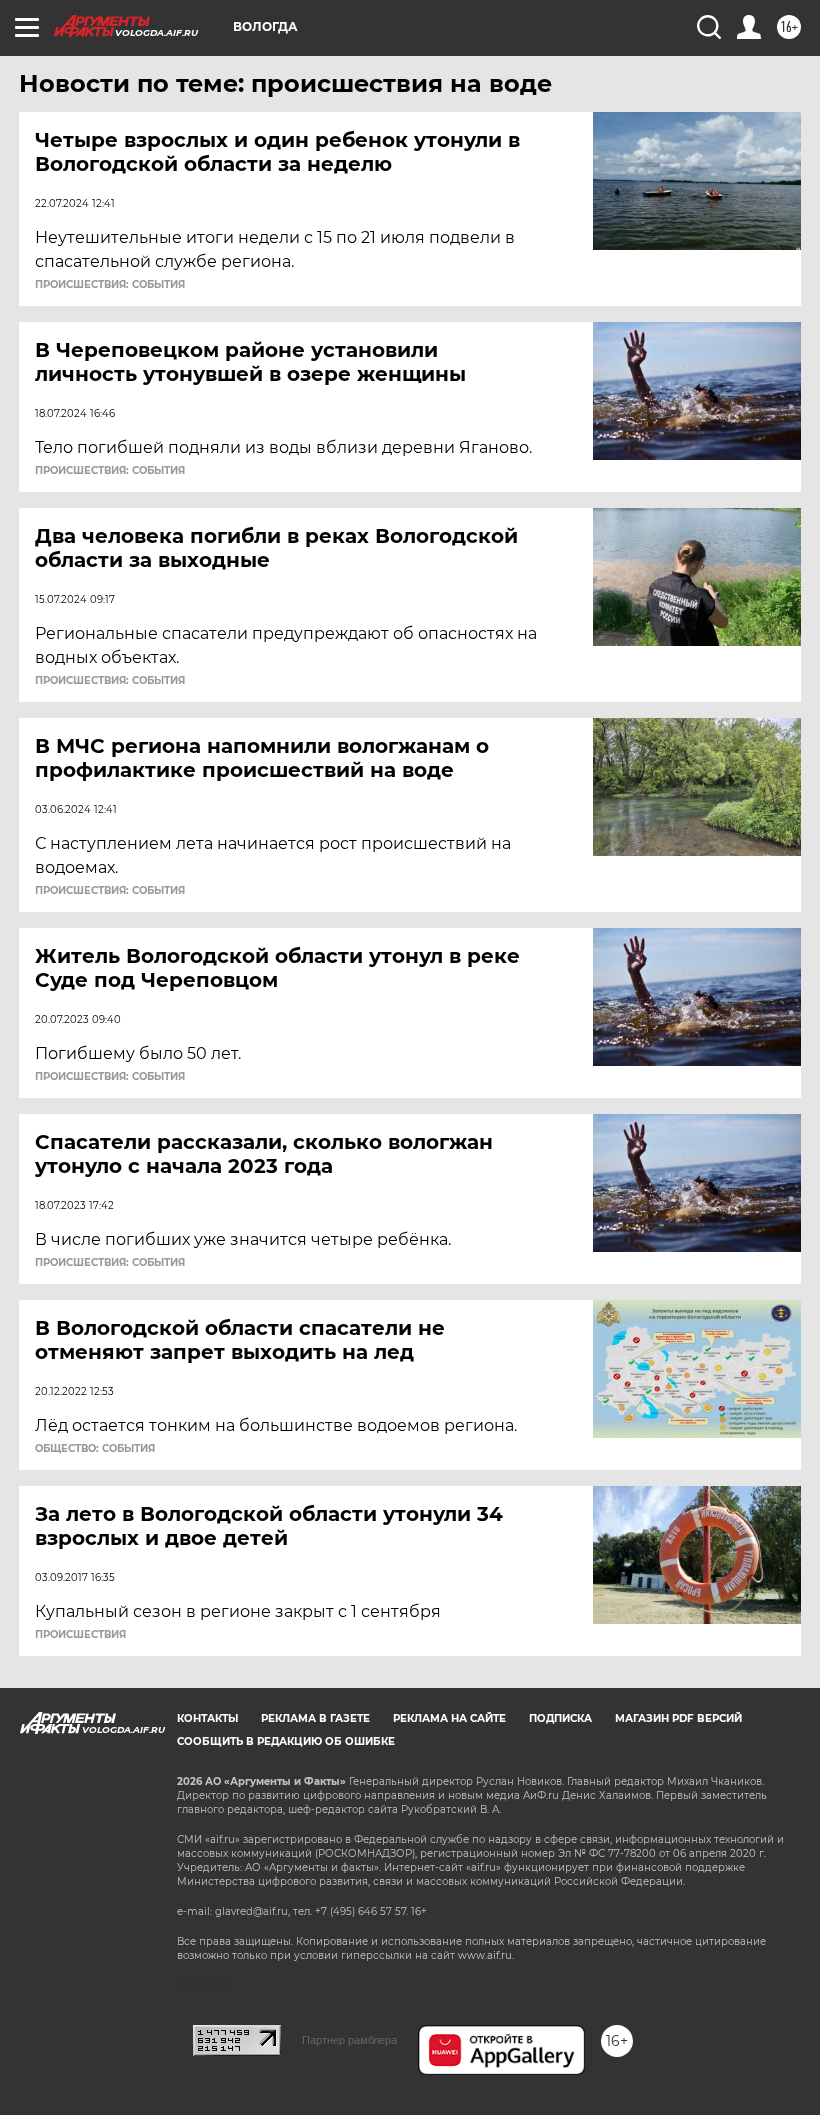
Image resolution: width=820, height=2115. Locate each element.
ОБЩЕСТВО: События (95, 1449)
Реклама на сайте (449, 1718)
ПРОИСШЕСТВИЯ (80, 1635)
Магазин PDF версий (678, 1718)
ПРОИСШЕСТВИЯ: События (110, 285)
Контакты (207, 1718)
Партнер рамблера (349, 2040)
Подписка (560, 1718)
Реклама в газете (315, 1718)
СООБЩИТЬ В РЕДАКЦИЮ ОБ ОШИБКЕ (286, 1741)
